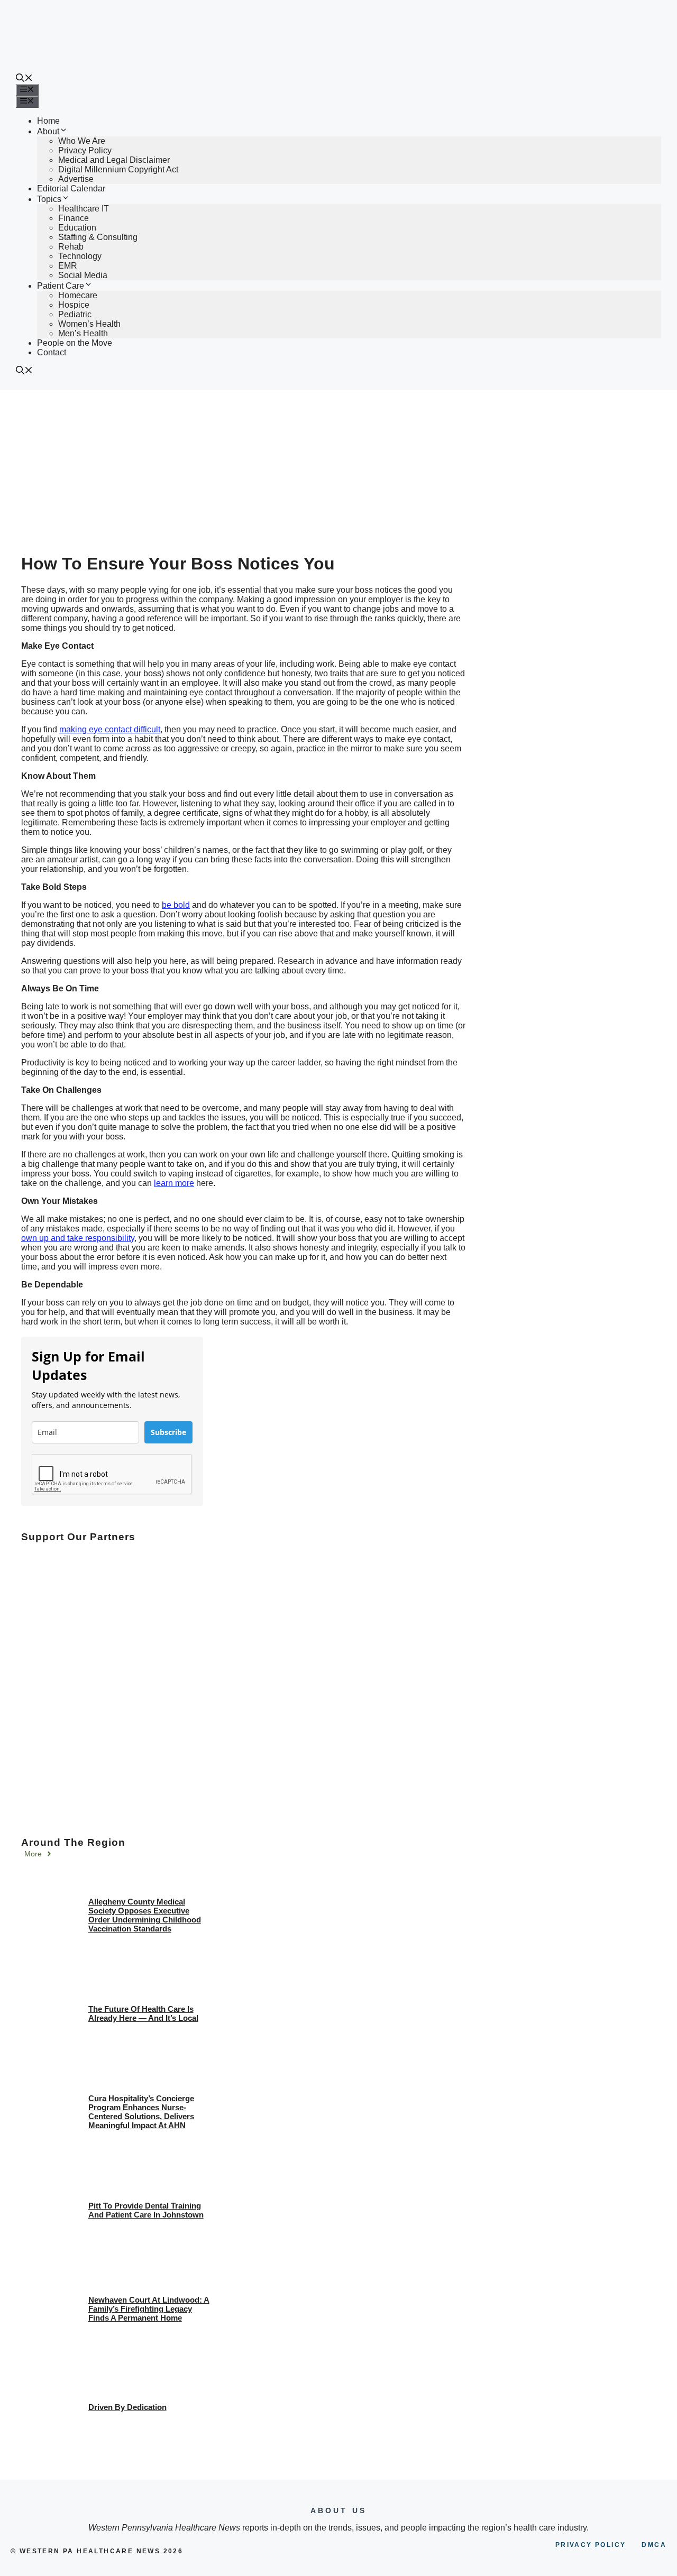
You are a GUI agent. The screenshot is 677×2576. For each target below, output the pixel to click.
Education (77, 228)
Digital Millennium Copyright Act (118, 169)
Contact (52, 352)
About (48, 131)
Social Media (83, 275)
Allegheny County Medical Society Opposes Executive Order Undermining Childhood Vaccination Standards (145, 1915)
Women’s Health (89, 324)
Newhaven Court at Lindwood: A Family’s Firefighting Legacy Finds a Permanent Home (149, 2309)
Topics (49, 199)
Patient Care (61, 286)
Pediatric (75, 314)
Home (48, 121)
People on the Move (75, 343)
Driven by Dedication (127, 2407)
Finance (74, 218)
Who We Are (82, 141)
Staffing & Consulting (98, 237)
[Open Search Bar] (24, 79)
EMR (68, 266)
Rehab (71, 247)
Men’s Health (83, 333)
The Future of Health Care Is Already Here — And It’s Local (143, 2013)
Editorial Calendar (71, 188)
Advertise (76, 179)
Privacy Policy (85, 150)
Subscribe (168, 1432)
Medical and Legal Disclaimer (114, 160)
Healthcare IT (84, 209)
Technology (80, 256)
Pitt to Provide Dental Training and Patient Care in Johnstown (146, 2210)
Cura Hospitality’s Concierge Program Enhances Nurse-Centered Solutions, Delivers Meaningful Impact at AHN (141, 2112)
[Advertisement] (338, 469)
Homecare (78, 295)
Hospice (74, 305)
